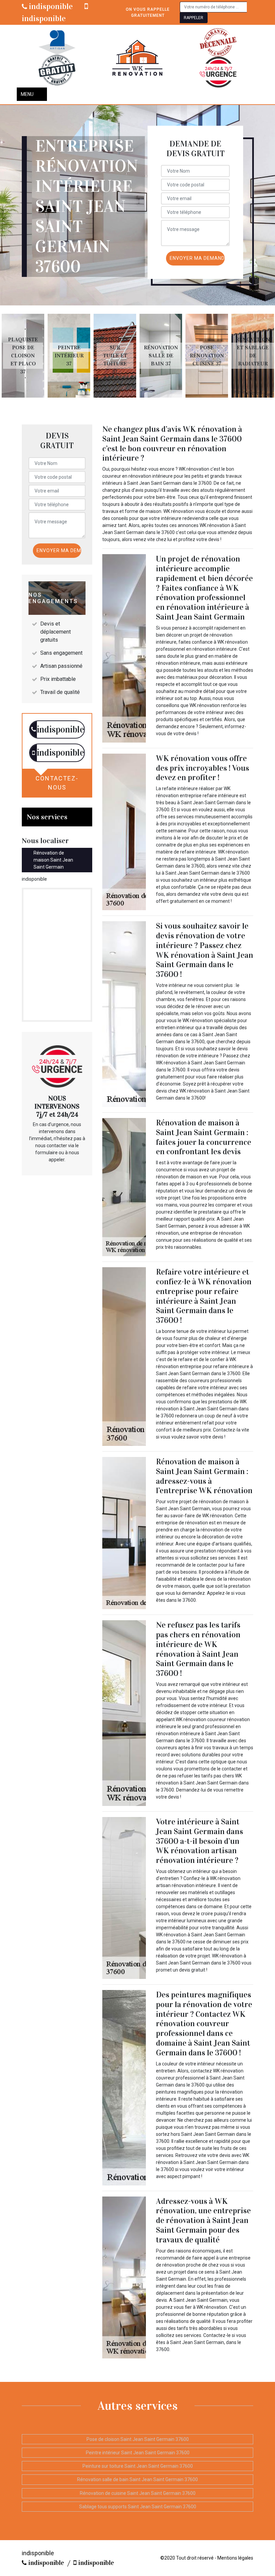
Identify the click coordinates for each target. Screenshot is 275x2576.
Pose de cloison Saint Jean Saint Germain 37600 (138, 2439)
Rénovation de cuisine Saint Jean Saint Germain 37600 (138, 2493)
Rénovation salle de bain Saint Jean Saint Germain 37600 (137, 2479)
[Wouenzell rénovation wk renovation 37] (137, 58)
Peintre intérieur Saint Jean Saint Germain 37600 (138, 2453)
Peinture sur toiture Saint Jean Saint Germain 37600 (138, 2466)
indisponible (50, 6)
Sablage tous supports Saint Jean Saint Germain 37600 (138, 2507)
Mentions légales (235, 2558)
